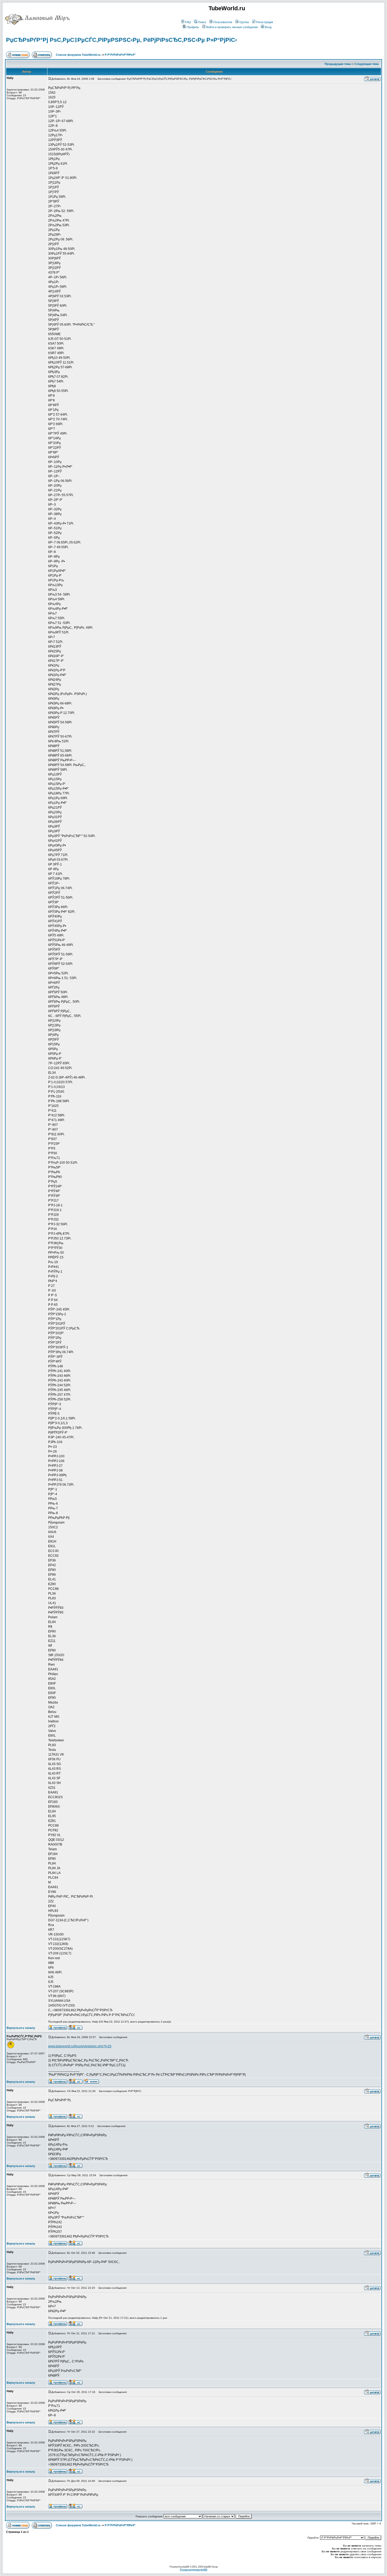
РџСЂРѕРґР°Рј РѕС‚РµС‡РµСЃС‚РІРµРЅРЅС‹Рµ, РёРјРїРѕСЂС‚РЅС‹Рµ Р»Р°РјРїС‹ (121, 40)
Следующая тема (366, 64)
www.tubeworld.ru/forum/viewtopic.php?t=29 (80, 2046)
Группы (244, 22)
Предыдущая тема (338, 64)
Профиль (193, 27)
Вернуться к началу (21, 2028)
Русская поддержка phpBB (193, 2570)
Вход (268, 27)
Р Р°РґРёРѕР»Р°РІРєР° (120, 55)
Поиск (202, 22)
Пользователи (223, 22)
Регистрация (265, 22)
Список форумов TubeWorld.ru (78, 55)
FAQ (188, 22)
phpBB (185, 2567)
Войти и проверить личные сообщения (232, 27)
